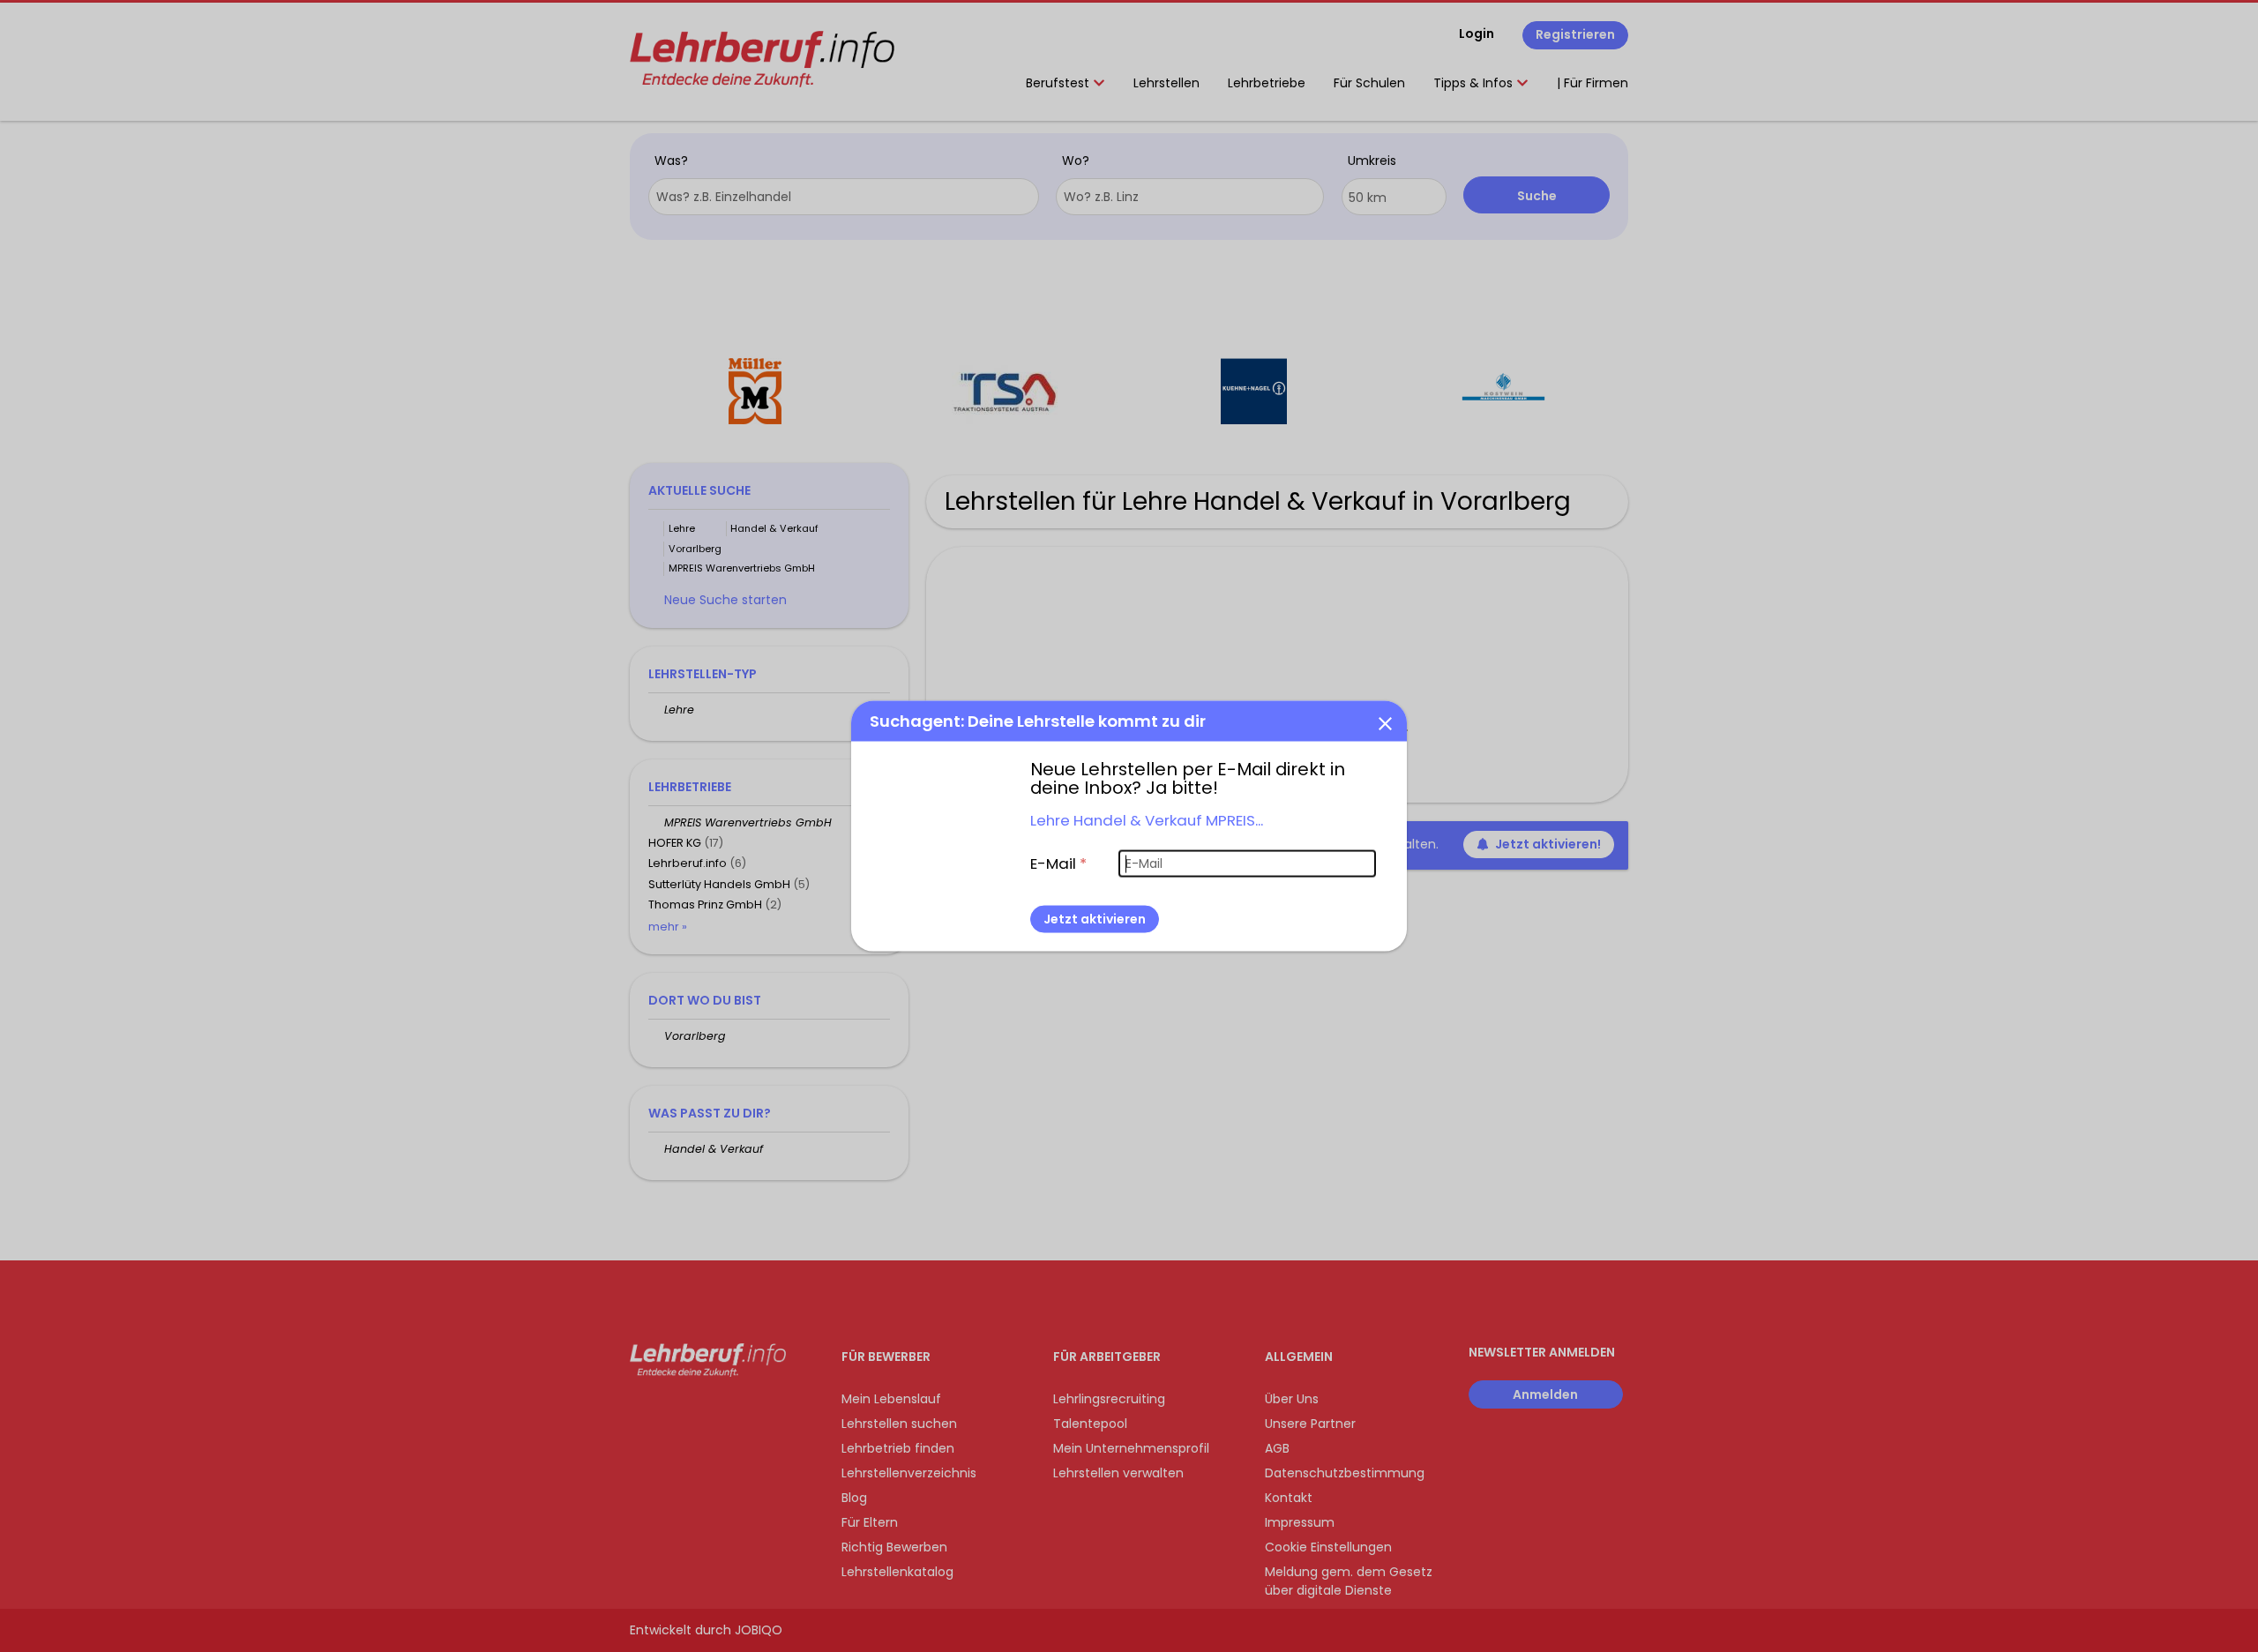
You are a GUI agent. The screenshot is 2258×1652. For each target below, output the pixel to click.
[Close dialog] (1385, 722)
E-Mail (1058, 863)
